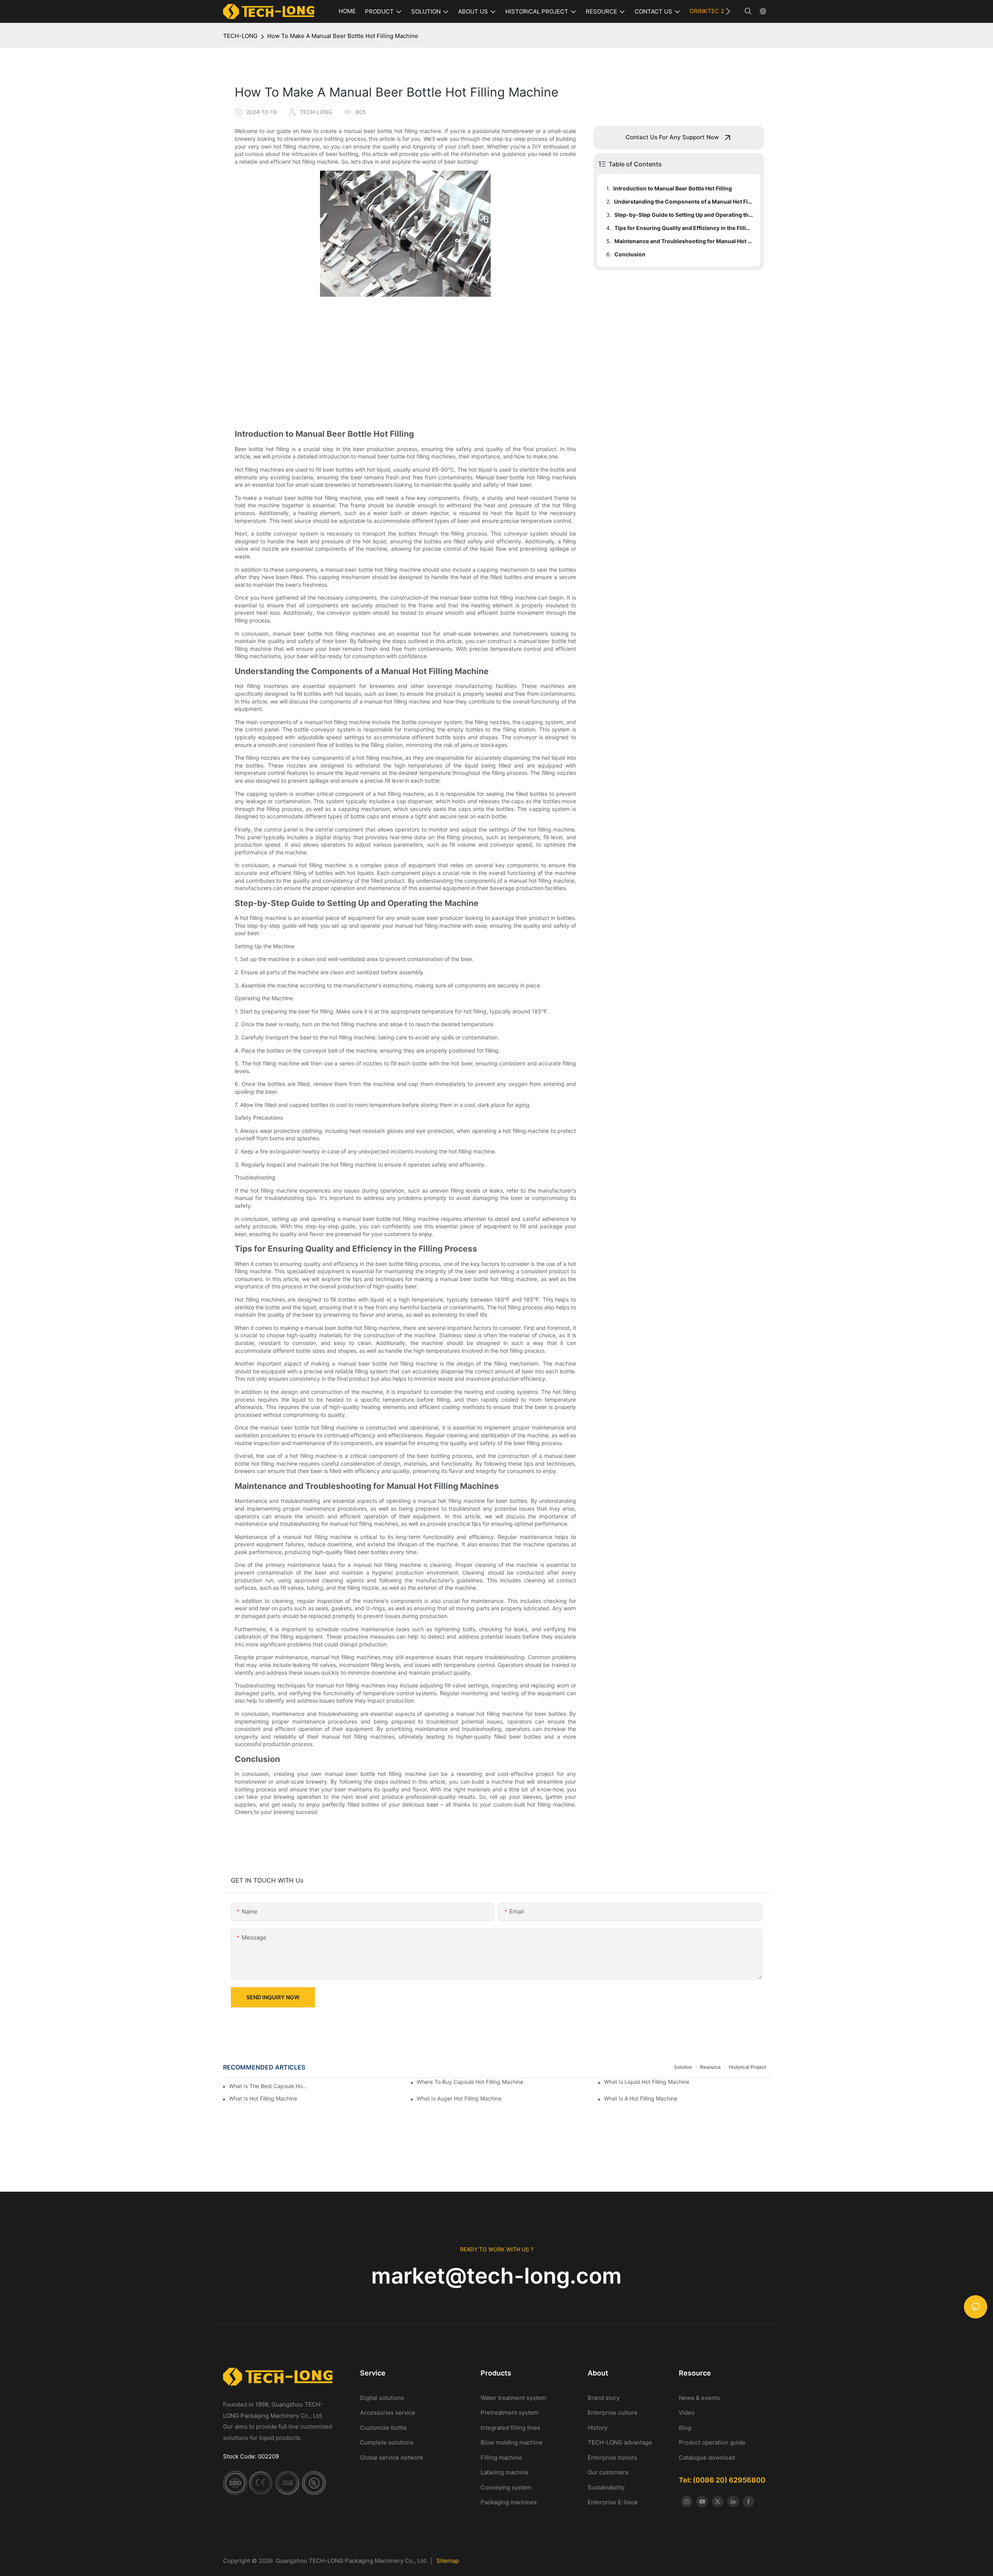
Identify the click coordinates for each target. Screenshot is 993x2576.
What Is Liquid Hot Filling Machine (647, 2082)
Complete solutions (387, 2442)
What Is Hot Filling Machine (263, 2098)
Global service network (392, 2458)
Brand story (604, 2398)
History (598, 2428)
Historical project (747, 2067)
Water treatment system (513, 2398)
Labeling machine (505, 2472)
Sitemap (448, 2561)
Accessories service (388, 2413)
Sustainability (606, 2487)
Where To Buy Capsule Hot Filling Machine (470, 2082)
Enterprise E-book (613, 2502)
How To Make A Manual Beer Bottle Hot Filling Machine (343, 36)
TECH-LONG (240, 36)
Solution (683, 2067)
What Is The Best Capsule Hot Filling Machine (269, 2086)
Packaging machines (509, 2502)
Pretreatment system (509, 2413)
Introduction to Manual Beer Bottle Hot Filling (673, 188)
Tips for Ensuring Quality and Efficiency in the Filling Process (684, 228)
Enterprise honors (612, 2458)
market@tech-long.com (496, 2276)
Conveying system (506, 2487)
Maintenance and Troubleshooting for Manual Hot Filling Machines (684, 241)
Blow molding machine (512, 2442)
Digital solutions (382, 2398)
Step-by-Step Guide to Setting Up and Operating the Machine (684, 215)
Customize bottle (383, 2428)
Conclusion (630, 254)
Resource (710, 2067)
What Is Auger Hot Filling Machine (459, 2098)
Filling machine (501, 2458)
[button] (728, 11)
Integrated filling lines (510, 2428)
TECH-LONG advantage (620, 2442)
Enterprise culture (612, 2413)
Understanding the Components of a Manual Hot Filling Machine (683, 201)
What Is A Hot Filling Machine (641, 2098)
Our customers (608, 2472)
